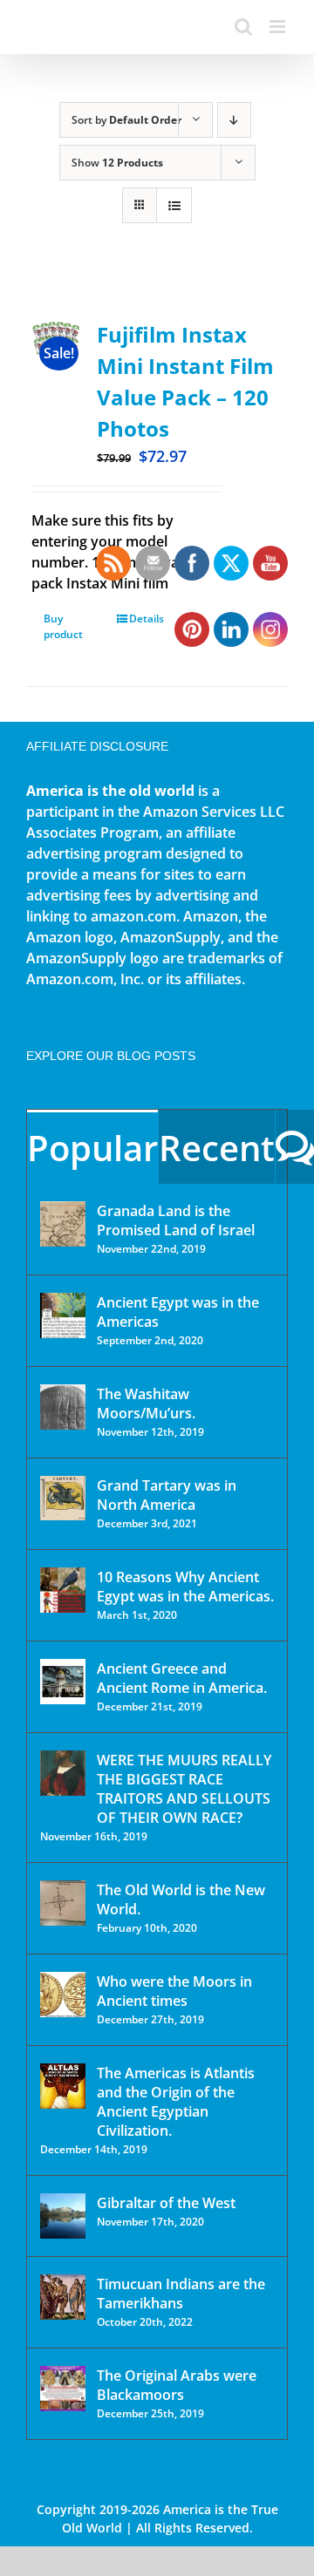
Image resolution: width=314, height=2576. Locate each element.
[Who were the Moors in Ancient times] (63, 1995)
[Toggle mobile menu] (279, 27)
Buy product (63, 626)
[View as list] (174, 205)
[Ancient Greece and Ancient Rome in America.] (63, 1682)
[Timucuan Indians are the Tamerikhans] (63, 2297)
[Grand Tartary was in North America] (63, 1498)
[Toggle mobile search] (243, 27)
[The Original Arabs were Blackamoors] (63, 2389)
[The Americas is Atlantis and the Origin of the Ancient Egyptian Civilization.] (63, 2086)
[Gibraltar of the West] (63, 2216)
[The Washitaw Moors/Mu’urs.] (63, 1407)
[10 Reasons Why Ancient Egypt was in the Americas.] (63, 1590)
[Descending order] (234, 120)
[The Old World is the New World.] (63, 1903)
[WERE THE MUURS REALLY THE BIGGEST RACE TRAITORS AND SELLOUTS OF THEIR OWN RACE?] (63, 1773)
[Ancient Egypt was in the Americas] (63, 1315)
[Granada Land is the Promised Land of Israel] (63, 1224)
